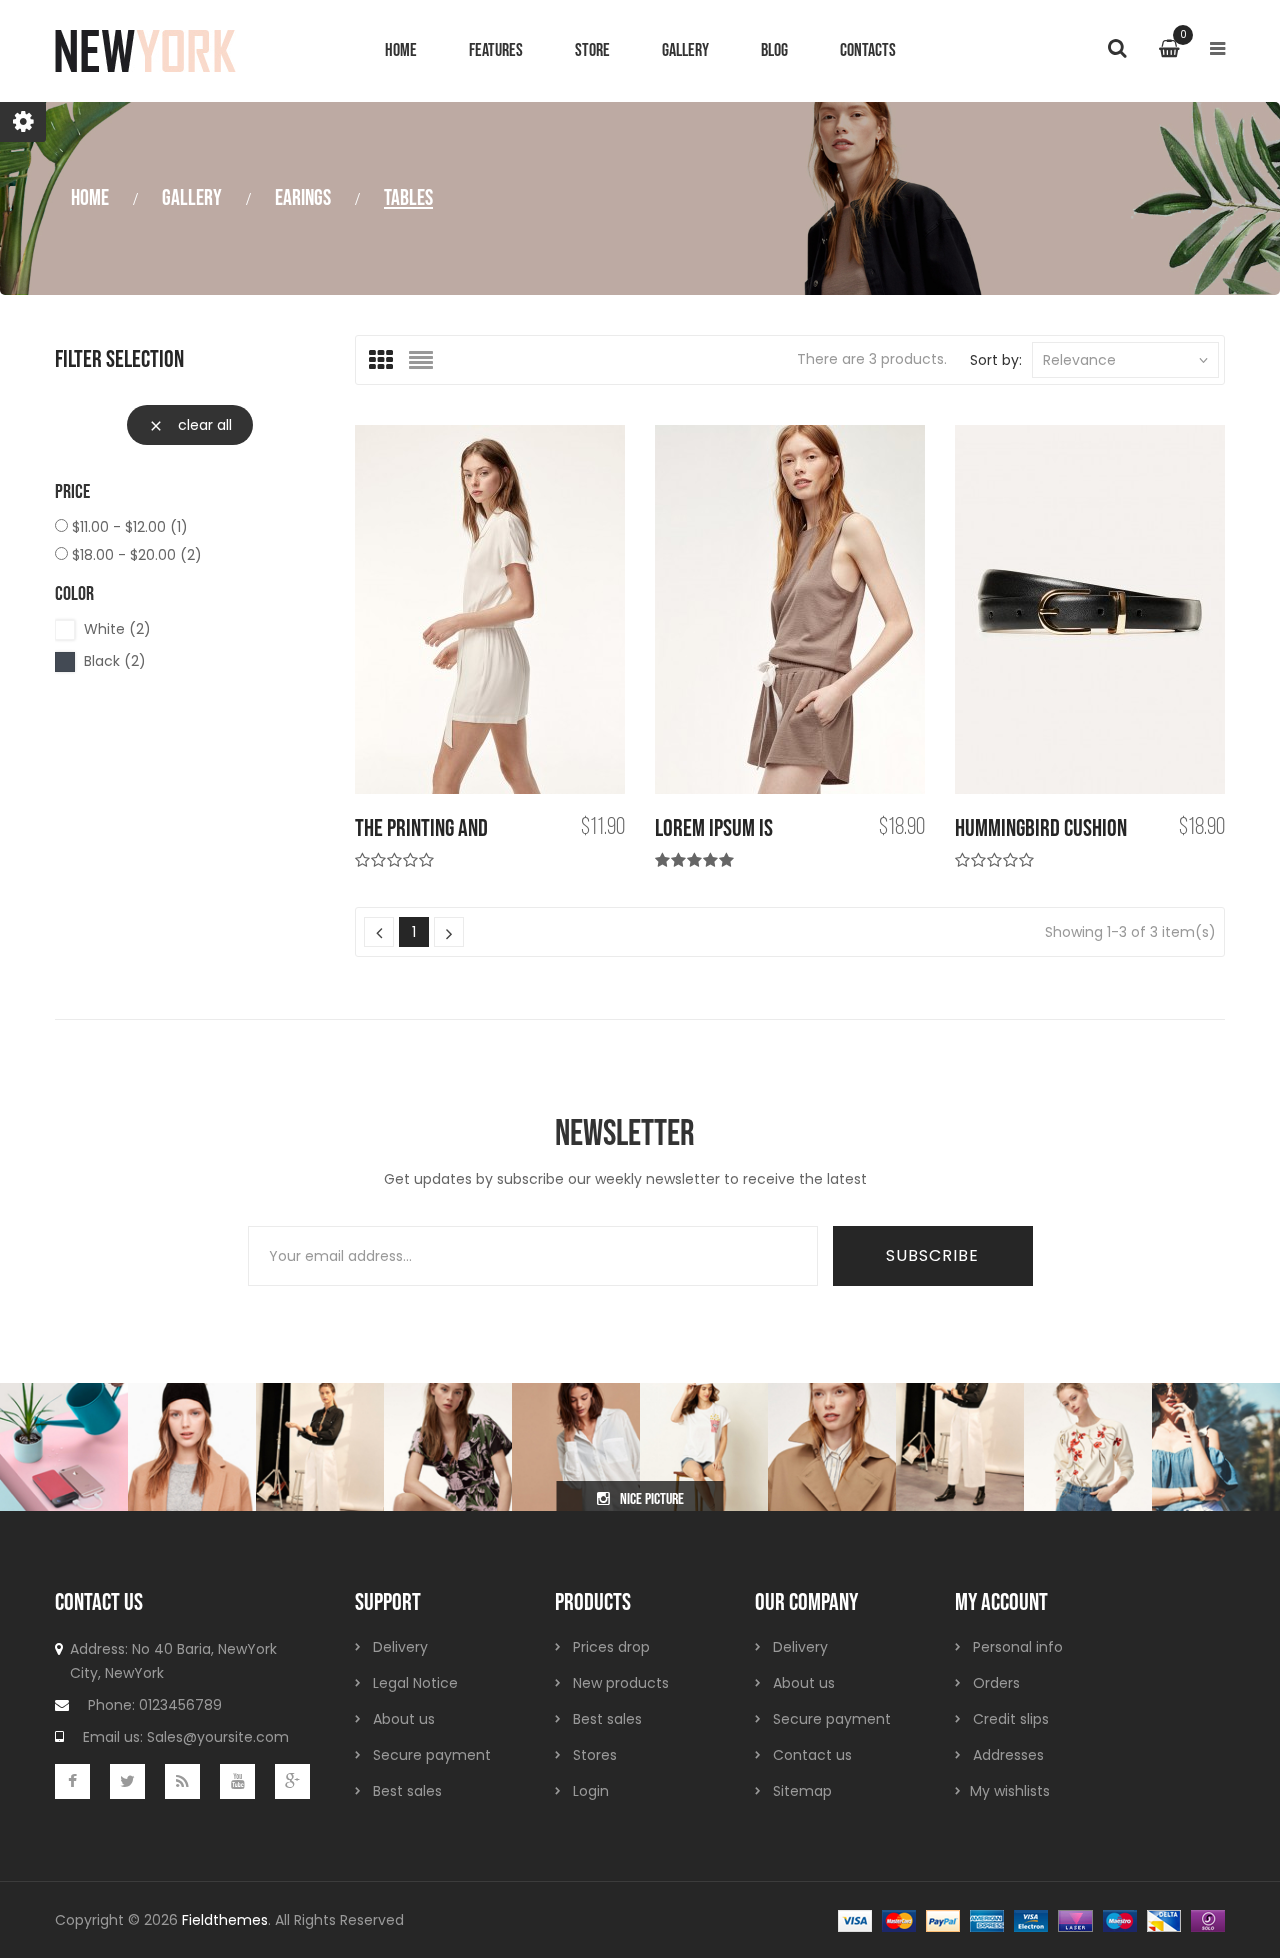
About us (404, 1719)
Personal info (1018, 1647)
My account (1001, 1602)
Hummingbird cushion (1041, 828)
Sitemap (802, 1791)
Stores (595, 1755)
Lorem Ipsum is (714, 828)
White (117, 629)
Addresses (1008, 1755)
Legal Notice (415, 1683)
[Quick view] (592, 610)
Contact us (812, 1755)
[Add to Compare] (524, 610)
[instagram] (64, 1446)
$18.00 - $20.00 (137, 555)
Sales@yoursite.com (218, 1737)
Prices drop (611, 1647)
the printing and (421, 828)
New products (621, 1683)
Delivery (400, 1647)
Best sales (407, 1791)
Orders (996, 1683)
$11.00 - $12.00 (130, 527)
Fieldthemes (225, 1920)
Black (115, 661)
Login (591, 1791)
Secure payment (432, 1755)
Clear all (190, 425)
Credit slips (1011, 1719)
